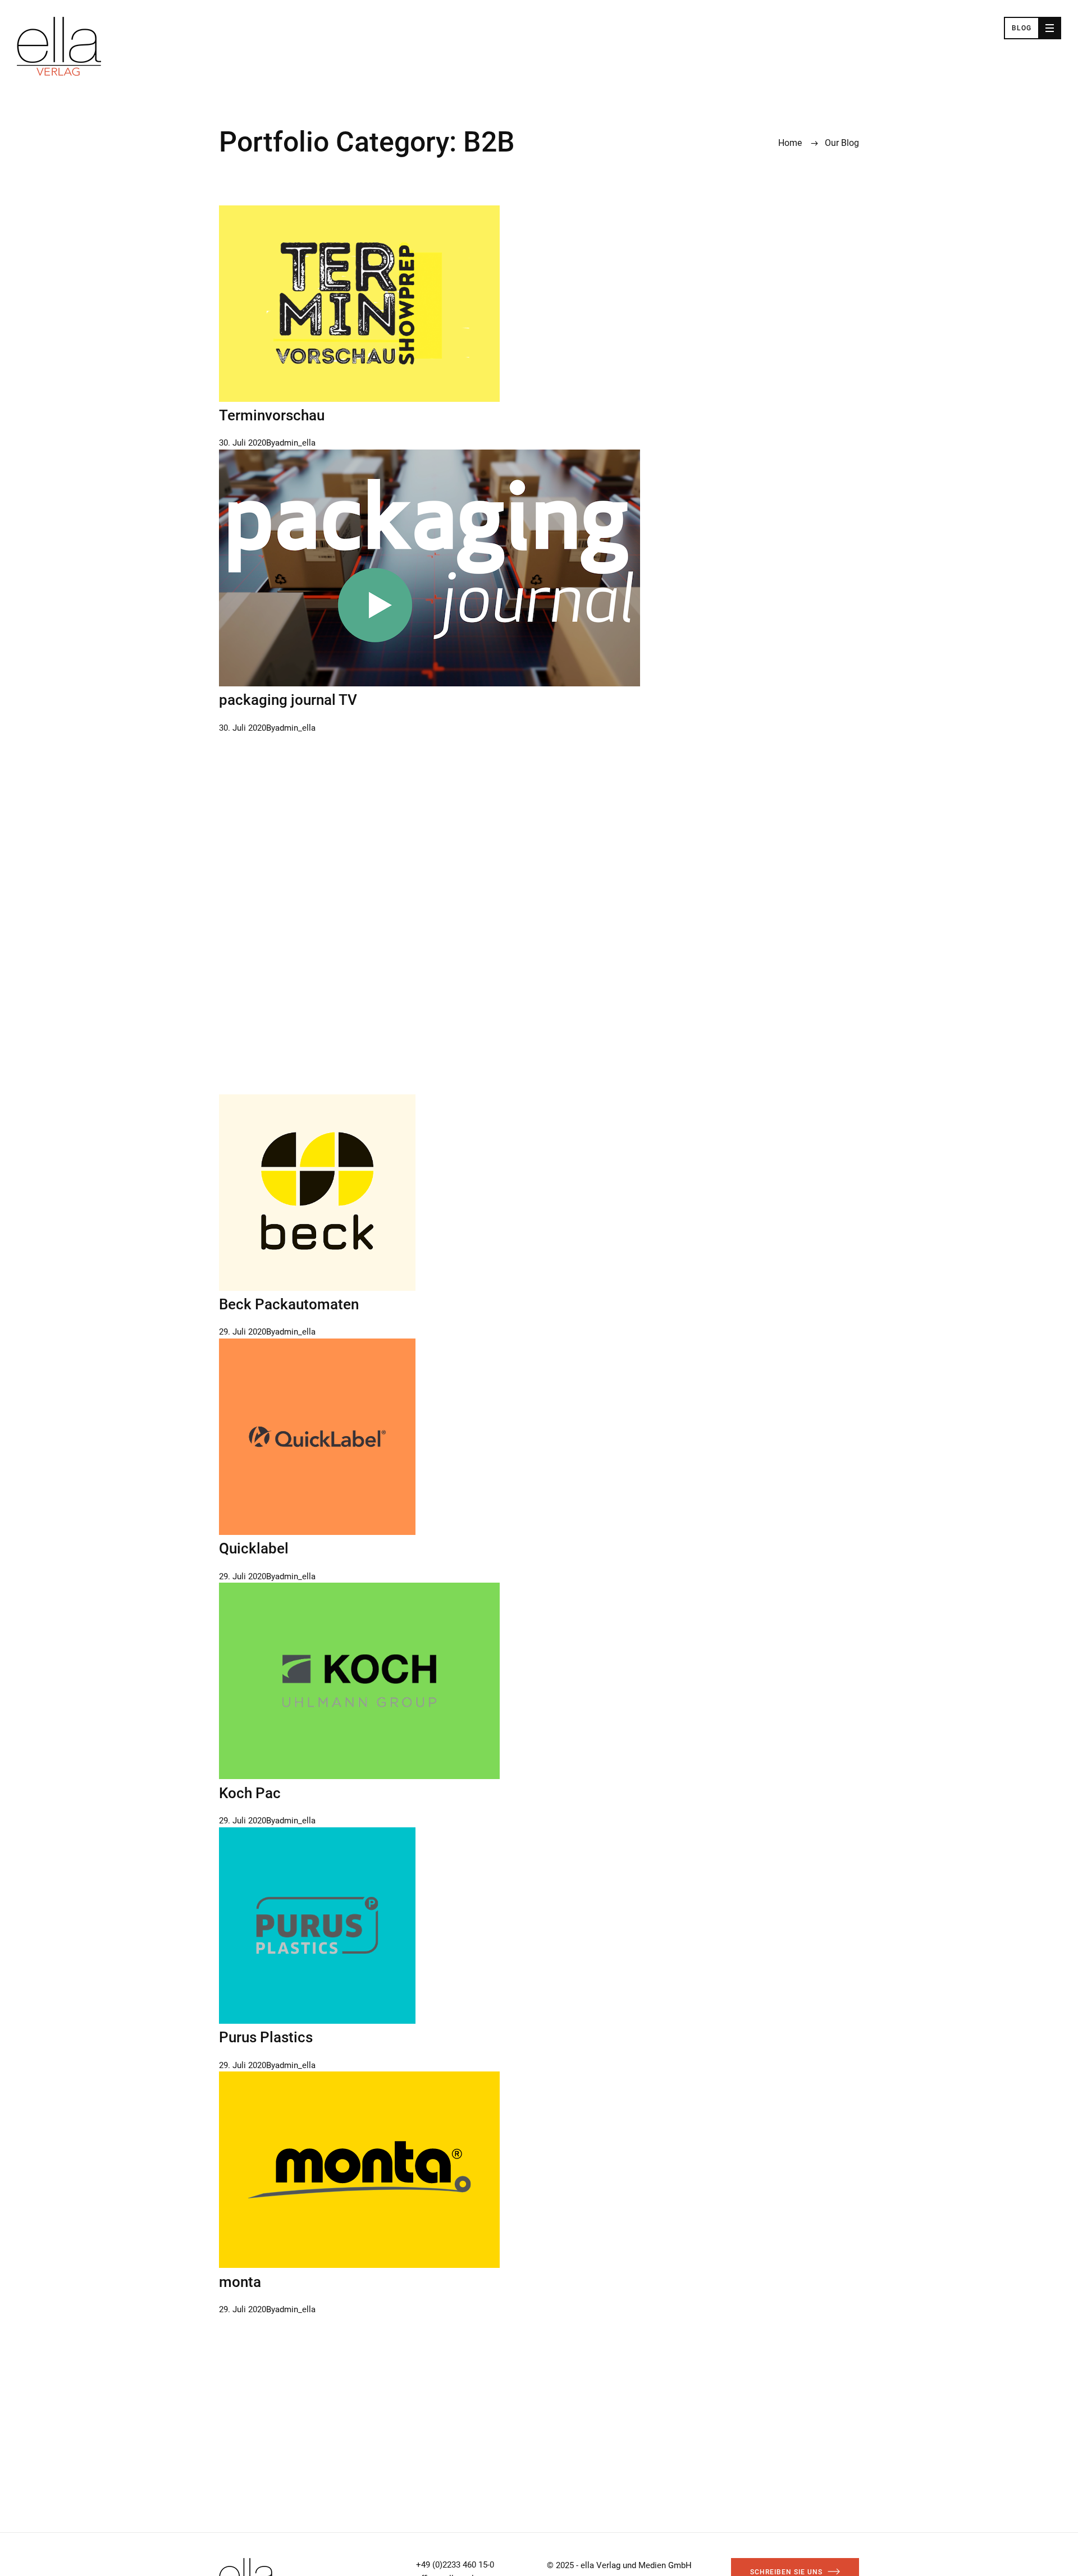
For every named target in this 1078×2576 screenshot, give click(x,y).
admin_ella (295, 443)
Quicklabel (254, 1548)
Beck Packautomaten (289, 1304)
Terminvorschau (272, 415)
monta (240, 2282)
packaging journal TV (288, 700)
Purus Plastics (266, 2037)
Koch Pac (250, 1793)
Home (790, 143)
